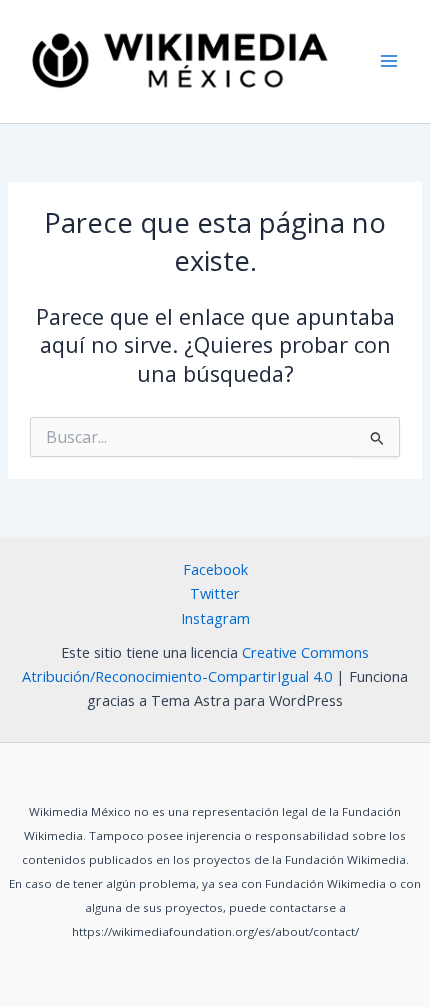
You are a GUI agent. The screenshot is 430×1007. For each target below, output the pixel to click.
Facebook (215, 569)
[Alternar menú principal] (389, 62)
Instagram (215, 618)
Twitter (215, 593)
